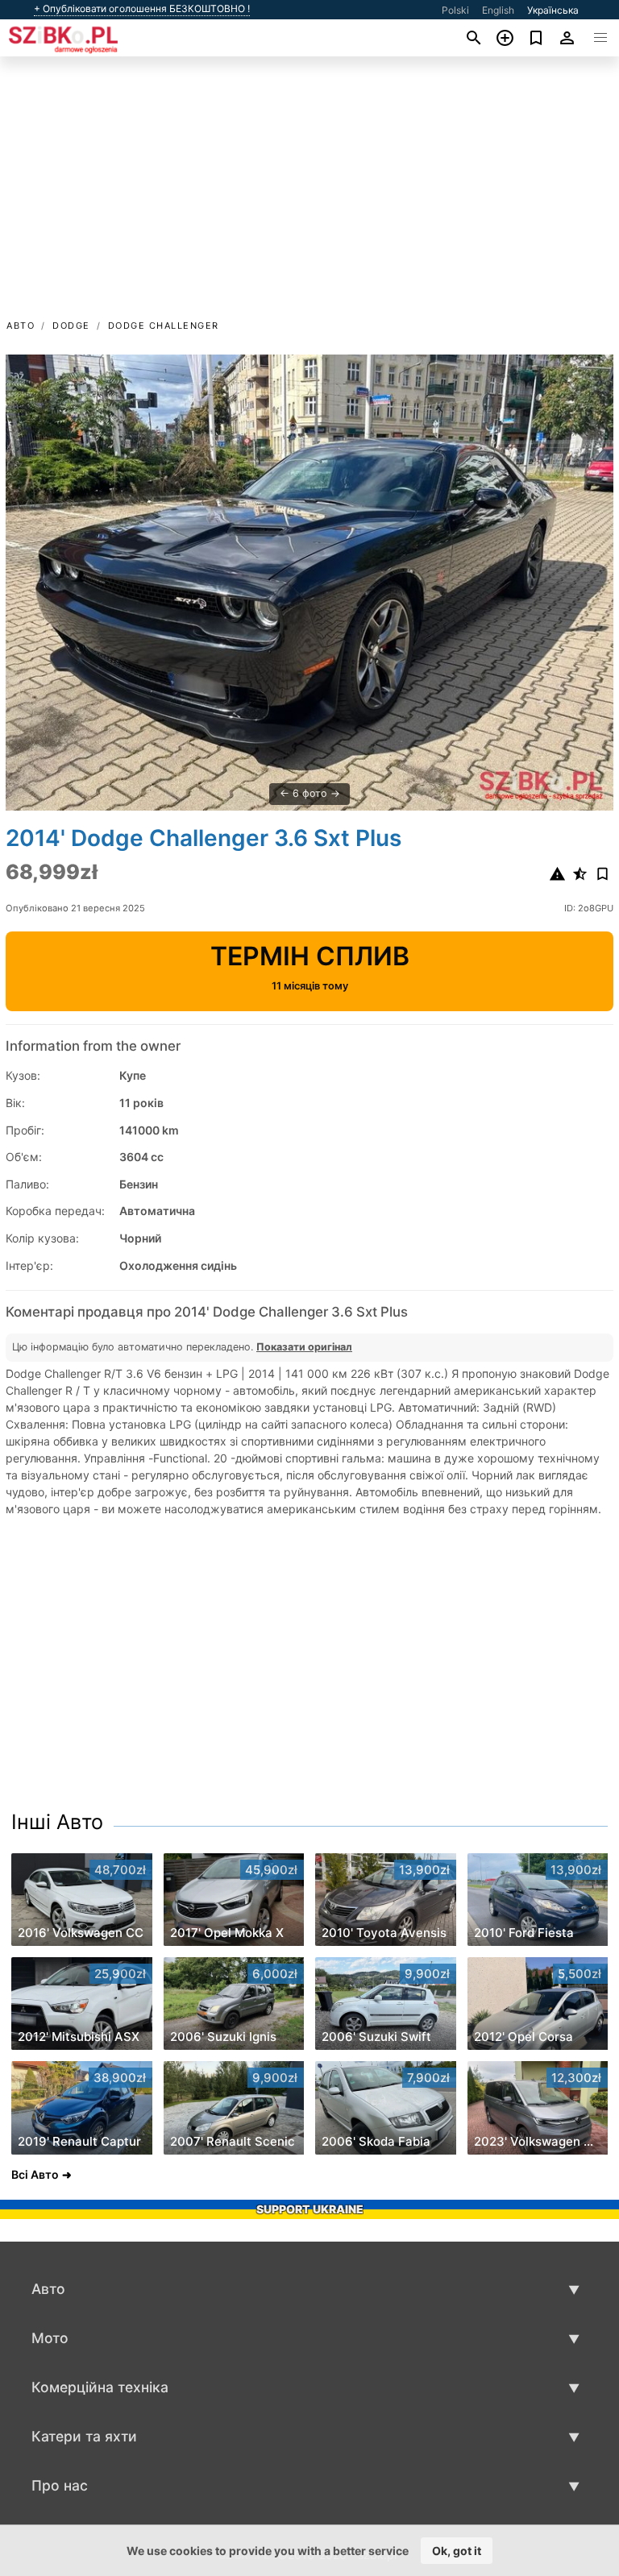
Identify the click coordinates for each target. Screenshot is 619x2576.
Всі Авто (35, 2174)
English (498, 10)
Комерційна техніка (100, 2387)
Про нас (60, 2485)
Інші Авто (57, 1822)
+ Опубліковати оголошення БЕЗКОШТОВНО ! (142, 9)
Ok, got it (457, 2551)
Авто (21, 326)
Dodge (71, 326)
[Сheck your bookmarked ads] (536, 38)
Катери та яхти (84, 2436)
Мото (50, 2338)
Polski (455, 10)
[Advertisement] (309, 196)
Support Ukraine (310, 2209)
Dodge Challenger (164, 326)
